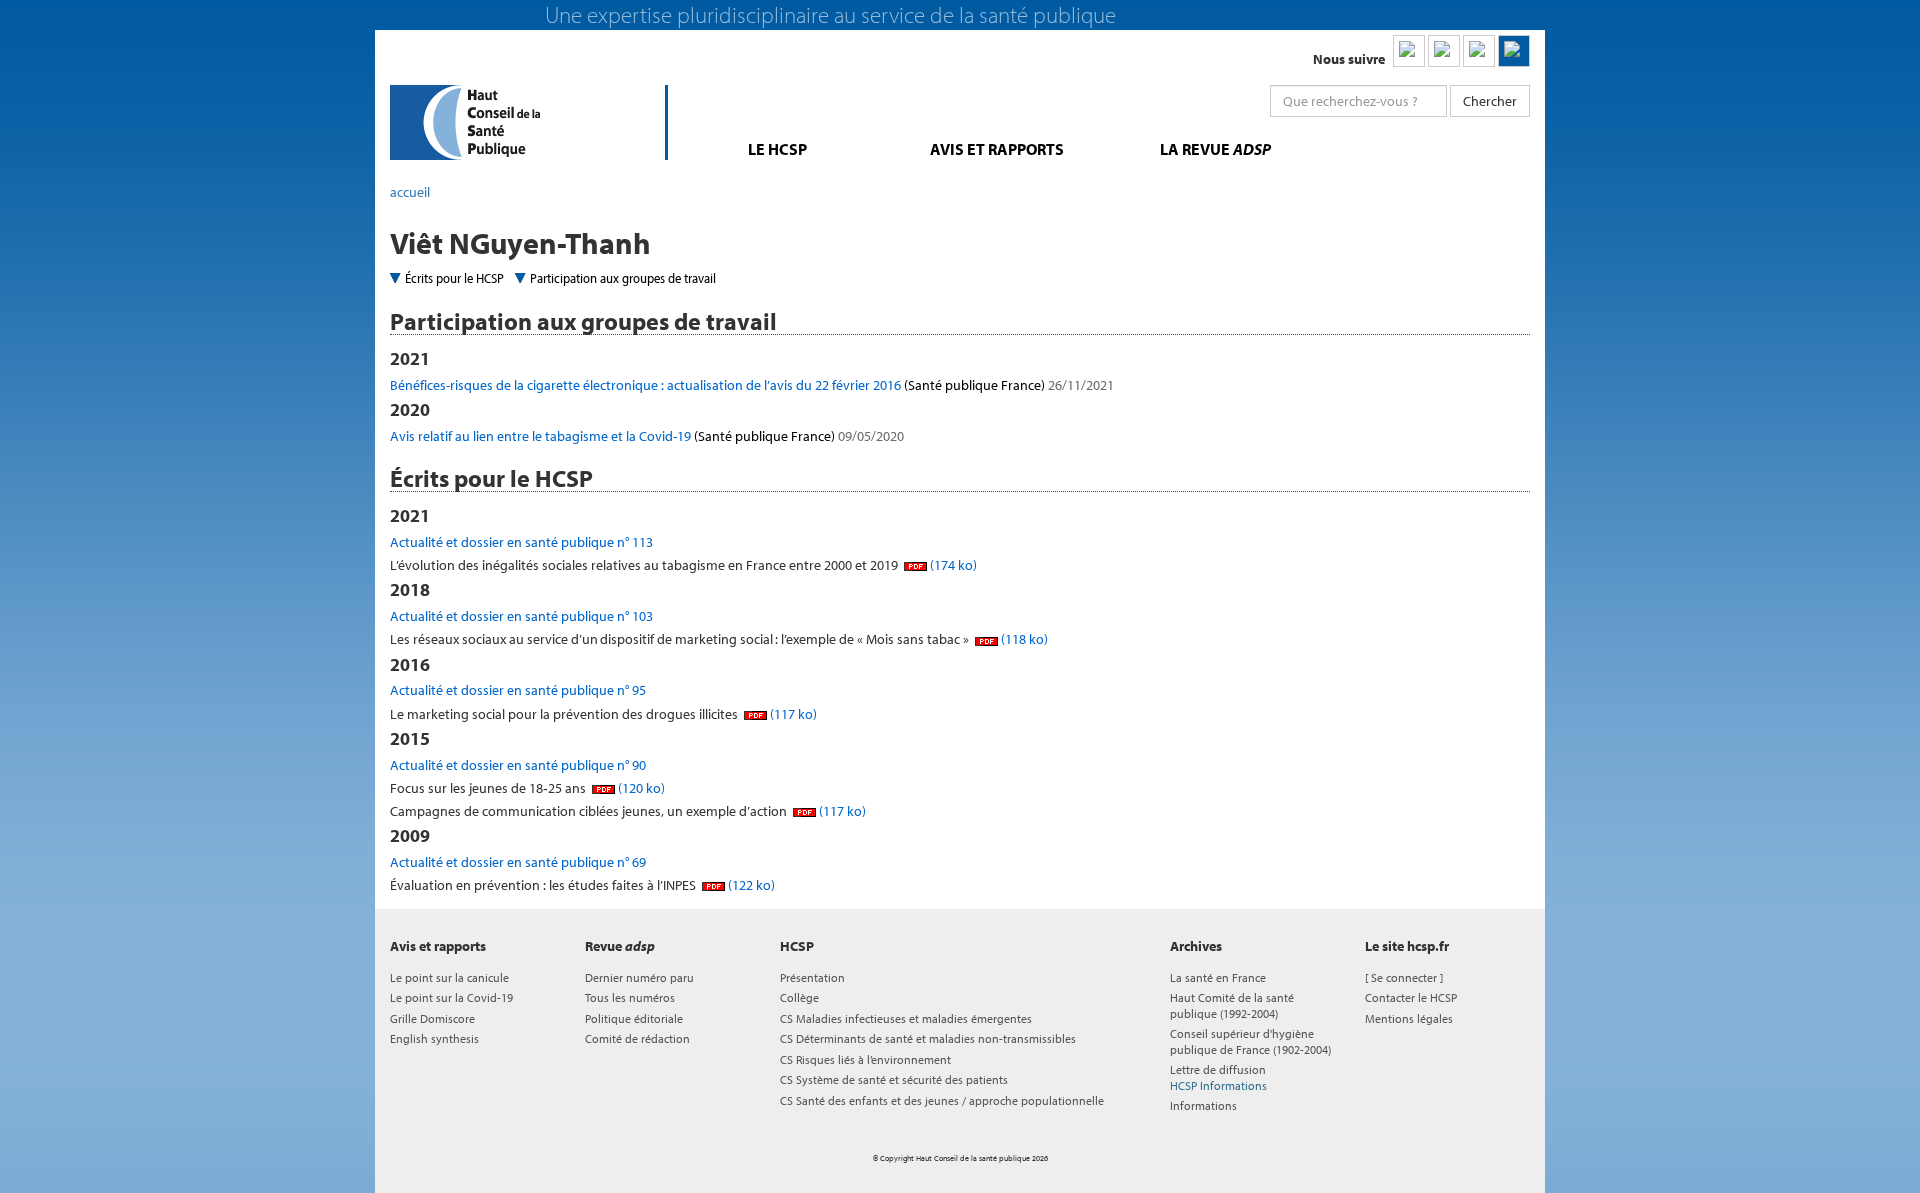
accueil (410, 192)
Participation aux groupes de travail (623, 278)
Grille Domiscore (432, 1018)
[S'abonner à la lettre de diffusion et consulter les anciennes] (1514, 51)
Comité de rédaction (637, 1038)
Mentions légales (1409, 1018)
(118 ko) (1023, 639)
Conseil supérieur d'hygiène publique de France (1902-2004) (1250, 1041)
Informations (1203, 1105)
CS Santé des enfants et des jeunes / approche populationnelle (942, 1100)
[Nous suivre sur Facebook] (1479, 51)
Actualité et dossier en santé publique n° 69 (518, 862)
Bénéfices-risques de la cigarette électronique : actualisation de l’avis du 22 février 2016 (752, 385)
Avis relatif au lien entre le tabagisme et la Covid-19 (647, 436)
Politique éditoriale (634, 1018)
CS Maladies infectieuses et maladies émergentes (906, 1018)
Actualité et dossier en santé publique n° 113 (521, 542)
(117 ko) (792, 714)
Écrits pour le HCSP (454, 278)
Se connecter (1404, 977)
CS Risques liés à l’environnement (865, 1059)
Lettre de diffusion (1218, 1077)
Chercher (1490, 101)
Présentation (812, 977)
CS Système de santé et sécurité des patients (894, 1079)
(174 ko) (952, 565)
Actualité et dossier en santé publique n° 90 (518, 765)
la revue (1215, 149)
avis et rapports (997, 149)
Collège (799, 997)
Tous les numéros (630, 997)
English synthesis (434, 1038)
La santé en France (1218, 977)
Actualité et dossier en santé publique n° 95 (518, 690)
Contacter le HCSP (1411, 997)
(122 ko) (750, 885)
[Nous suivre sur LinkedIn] (1409, 51)
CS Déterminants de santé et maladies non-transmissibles (928, 1038)
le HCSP (777, 149)
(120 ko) (640, 788)
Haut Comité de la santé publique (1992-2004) (1232, 1005)
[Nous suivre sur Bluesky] (1444, 51)
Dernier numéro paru (639, 977)
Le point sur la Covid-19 (451, 997)
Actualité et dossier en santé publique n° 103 (521, 616)
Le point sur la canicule (449, 977)
